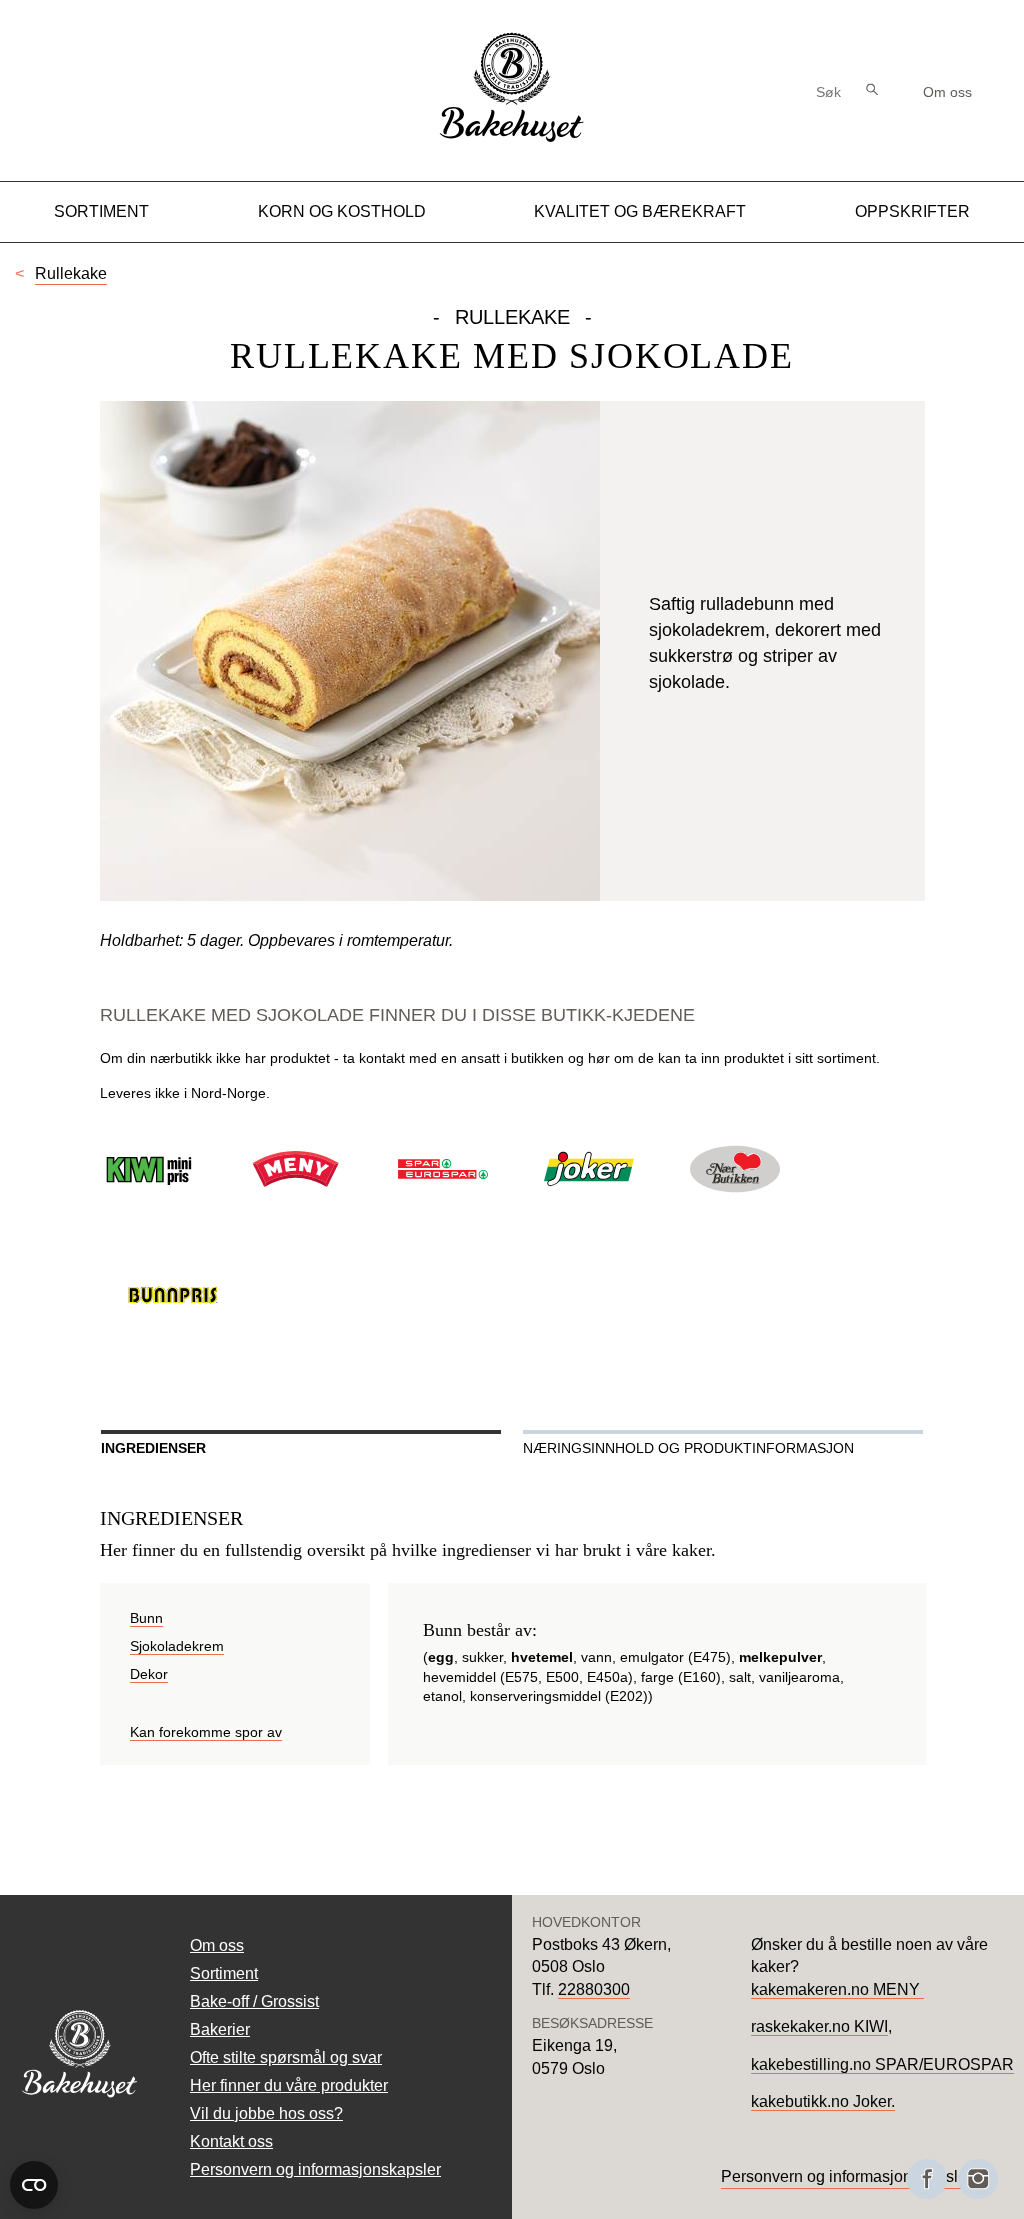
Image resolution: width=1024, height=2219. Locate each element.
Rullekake (71, 273)
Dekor (149, 1674)
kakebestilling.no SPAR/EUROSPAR (882, 2064)
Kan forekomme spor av (206, 1732)
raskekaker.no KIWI (819, 2026)
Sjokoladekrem (177, 1646)
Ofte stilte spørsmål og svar (286, 2057)
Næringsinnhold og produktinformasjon (688, 1448)
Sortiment (101, 211)
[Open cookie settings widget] (34, 2185)
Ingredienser (153, 1448)
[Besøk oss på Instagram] (978, 2179)
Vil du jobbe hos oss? (266, 2113)
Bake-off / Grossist (254, 2001)
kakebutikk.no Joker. (823, 2101)
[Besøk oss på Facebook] (927, 2179)
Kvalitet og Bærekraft (640, 211)
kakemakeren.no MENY (837, 1989)
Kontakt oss (231, 2141)
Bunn (146, 1618)
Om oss (947, 92)
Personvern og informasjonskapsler (315, 2169)
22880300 (594, 1989)
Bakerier (220, 2029)
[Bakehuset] (512, 139)
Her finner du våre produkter (289, 2085)
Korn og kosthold (342, 211)
